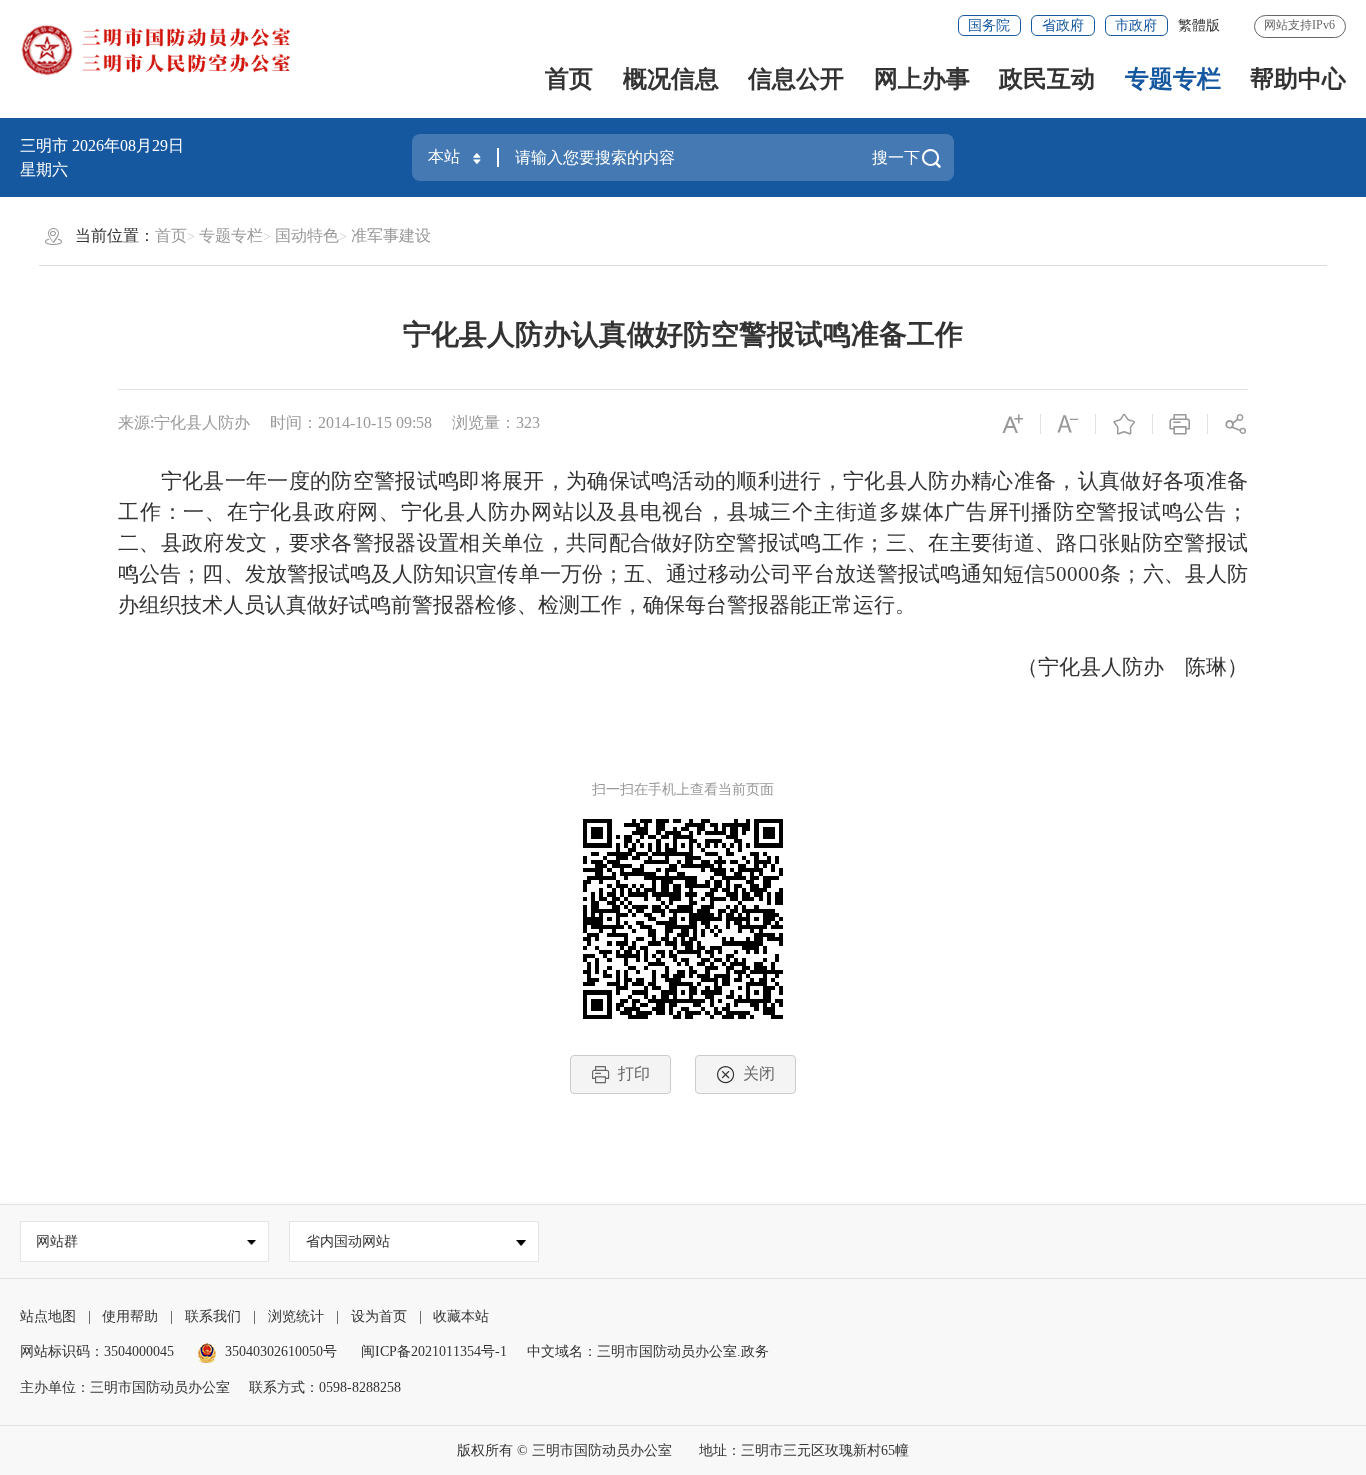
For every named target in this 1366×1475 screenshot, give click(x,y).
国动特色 (307, 235)
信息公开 (796, 79)
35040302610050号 (281, 1351)
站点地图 (48, 1316)
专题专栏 (1173, 79)
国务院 (989, 25)
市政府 (1136, 25)
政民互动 (1047, 79)
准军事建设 (391, 235)
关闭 (759, 1073)
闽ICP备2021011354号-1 (434, 1351)
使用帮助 (130, 1316)
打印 (634, 1073)
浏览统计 (296, 1316)
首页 (569, 79)
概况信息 (671, 79)
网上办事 (922, 79)
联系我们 (213, 1316)
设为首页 (379, 1316)
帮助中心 (1298, 79)
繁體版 (1199, 25)
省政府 (1063, 25)
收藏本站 (461, 1316)
